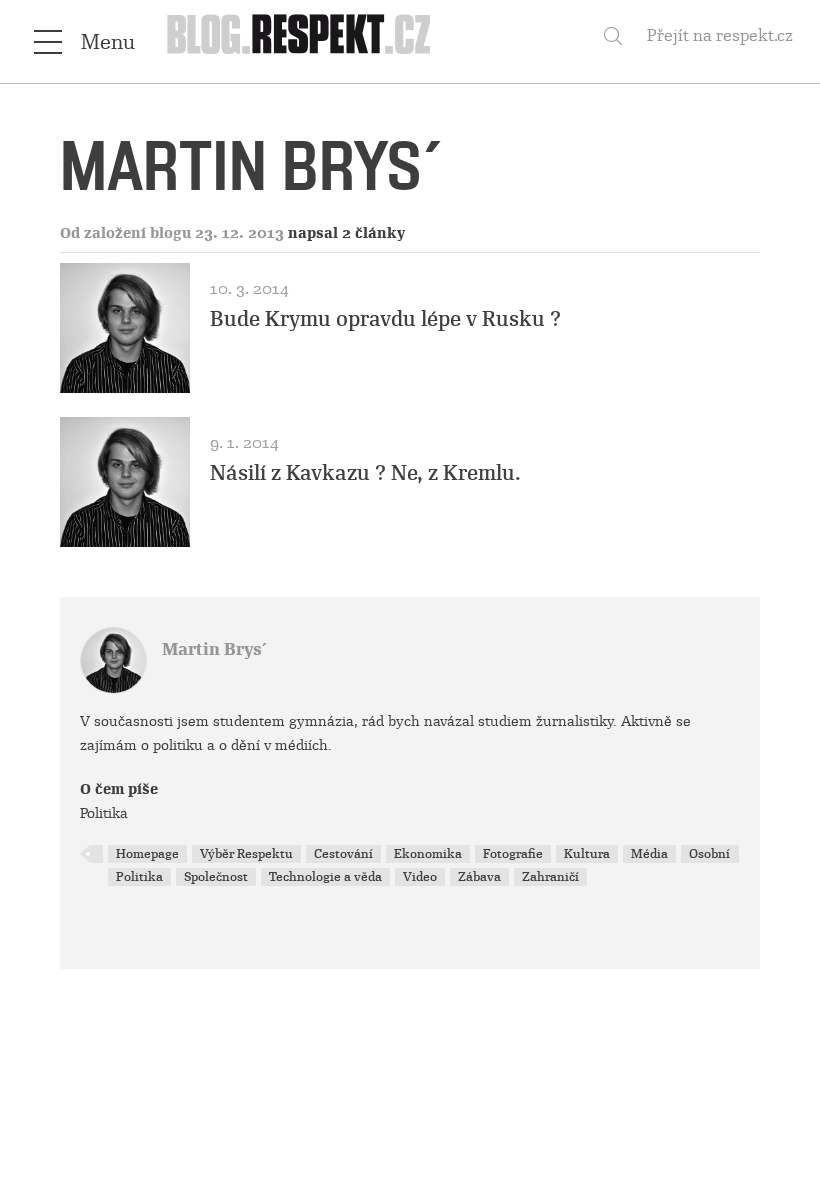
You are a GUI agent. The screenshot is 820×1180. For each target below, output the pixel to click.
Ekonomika (428, 854)
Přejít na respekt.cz (720, 35)
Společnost (216, 877)
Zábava (479, 877)
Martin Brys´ (214, 649)
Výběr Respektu (246, 854)
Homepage (147, 854)
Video (420, 877)
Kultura (587, 854)
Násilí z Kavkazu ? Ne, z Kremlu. (365, 473)
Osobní (709, 854)
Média (649, 854)
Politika (139, 877)
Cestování (343, 854)
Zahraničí (550, 877)
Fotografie (513, 854)
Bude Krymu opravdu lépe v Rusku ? (385, 319)
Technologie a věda (325, 877)
